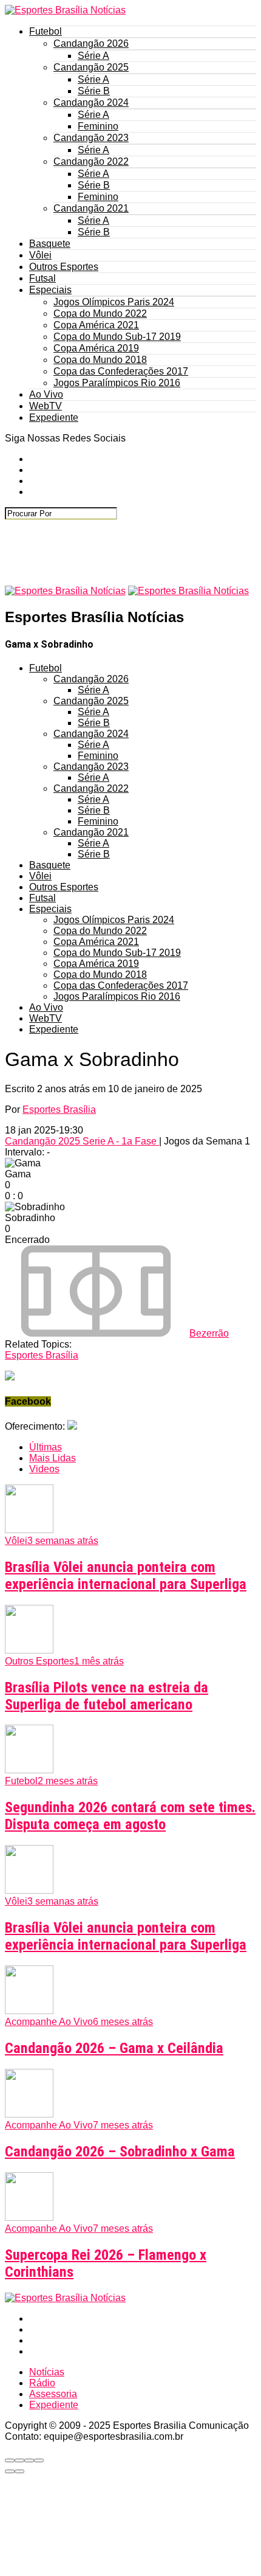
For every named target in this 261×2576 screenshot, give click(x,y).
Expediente (54, 417)
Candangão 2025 (91, 67)
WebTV (46, 406)
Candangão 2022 (91, 161)
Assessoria (53, 2394)
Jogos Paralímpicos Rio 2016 (117, 383)
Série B (94, 91)
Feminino (98, 126)
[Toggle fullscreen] (29, 2460)
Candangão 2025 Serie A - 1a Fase (82, 1141)
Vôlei (40, 255)
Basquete (50, 244)
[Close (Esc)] (10, 2460)
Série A (93, 56)
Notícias (47, 2372)
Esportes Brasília (59, 1110)
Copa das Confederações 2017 (121, 371)
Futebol (46, 31)
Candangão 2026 (91, 43)
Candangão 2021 (91, 208)
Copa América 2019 (96, 348)
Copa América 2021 (96, 325)
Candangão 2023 (91, 138)
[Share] (19, 2460)
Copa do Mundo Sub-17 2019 (117, 337)
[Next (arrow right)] (19, 2471)
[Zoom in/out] (39, 2460)
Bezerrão (209, 1333)
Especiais (50, 290)
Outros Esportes (64, 267)
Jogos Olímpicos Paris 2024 (114, 302)
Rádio (42, 2383)
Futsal (42, 278)
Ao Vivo (46, 394)
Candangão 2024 (91, 102)
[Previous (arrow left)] (10, 2471)
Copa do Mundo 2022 (100, 313)
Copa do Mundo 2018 (100, 360)
